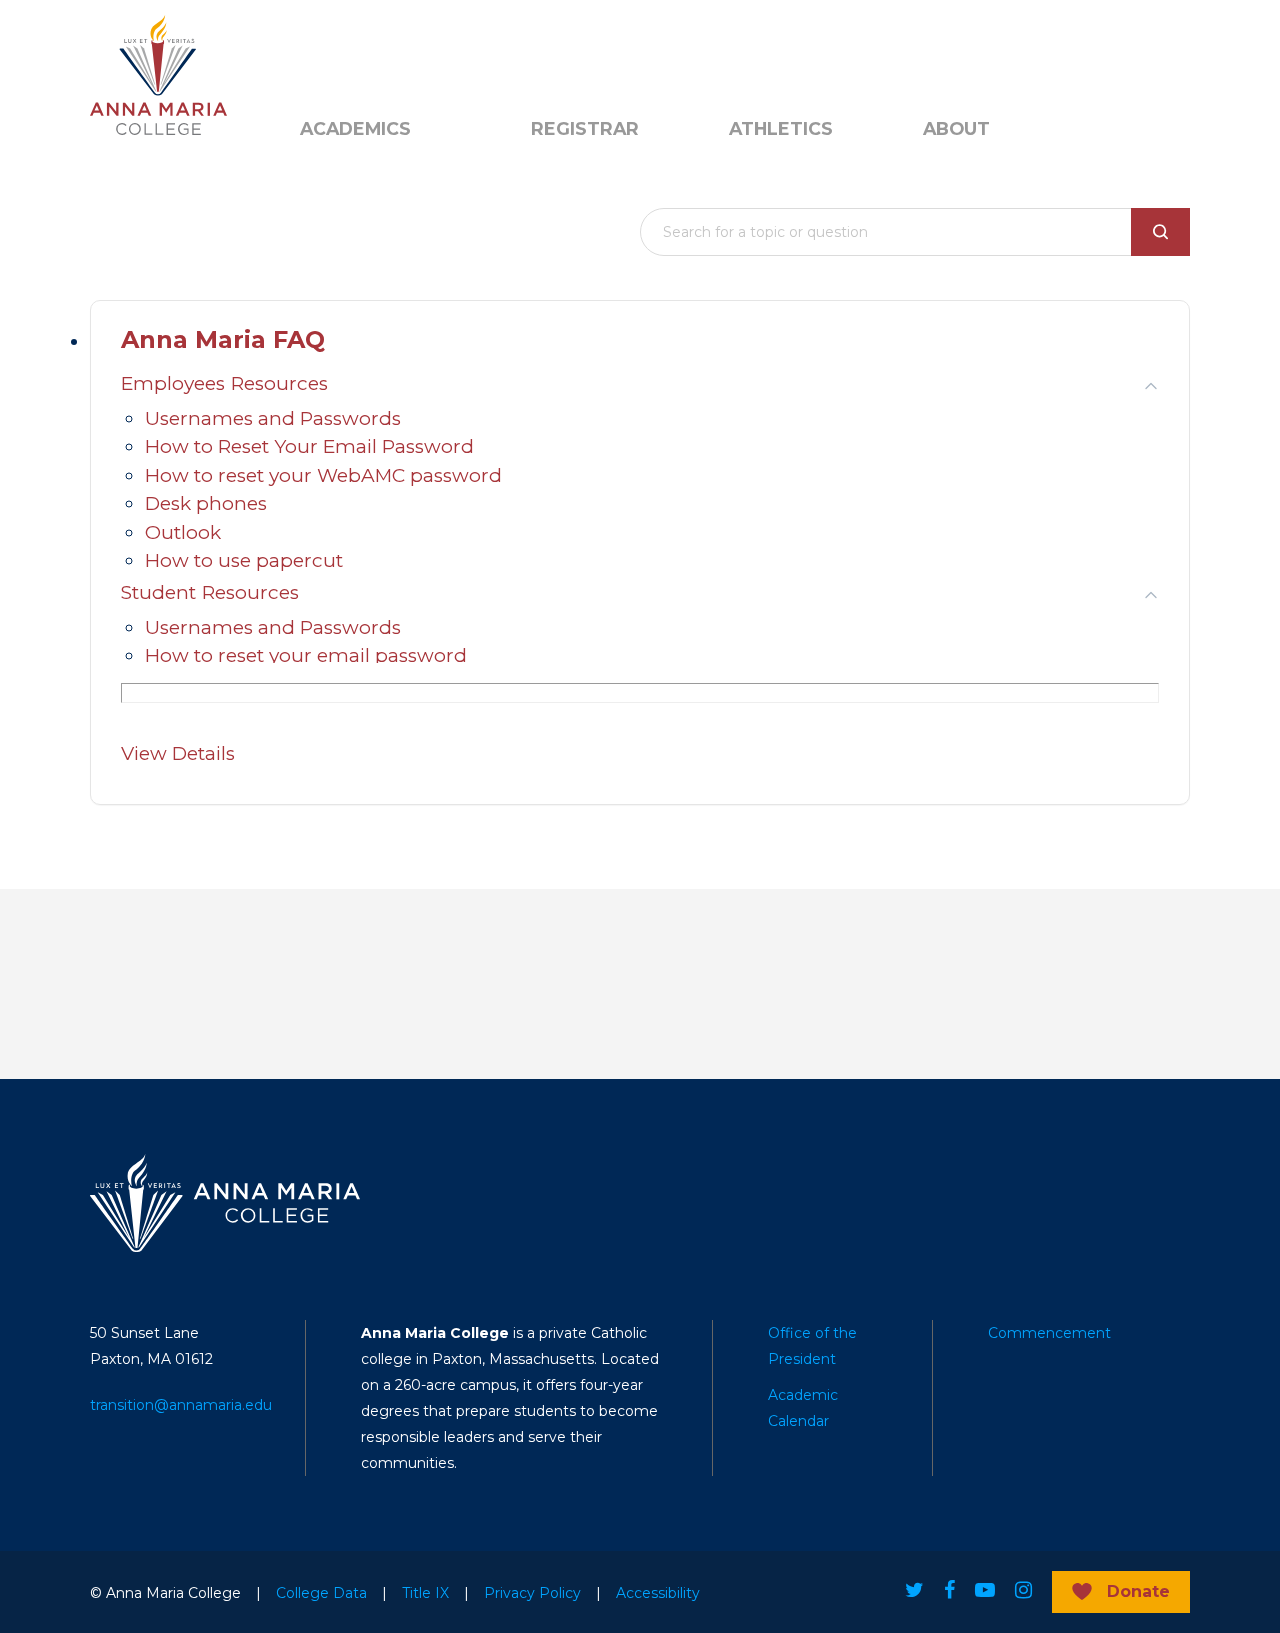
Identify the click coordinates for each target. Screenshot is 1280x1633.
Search (565, 51)
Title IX (425, 1593)
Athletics (781, 129)
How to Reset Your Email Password (309, 446)
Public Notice (436, 51)
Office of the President (812, 1346)
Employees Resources (224, 383)
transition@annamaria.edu (181, 1405)
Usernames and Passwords (273, 418)
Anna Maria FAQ (223, 339)
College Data (321, 1593)
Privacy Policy (532, 1593)
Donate (1138, 1591)
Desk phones (206, 503)
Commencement (1049, 1333)
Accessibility (658, 1593)
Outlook (183, 532)
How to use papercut (244, 560)
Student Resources (210, 592)
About (956, 129)
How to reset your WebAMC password (323, 475)
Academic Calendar (803, 1408)
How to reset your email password (306, 655)
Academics (355, 129)
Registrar (585, 129)
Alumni (324, 51)
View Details (178, 753)
